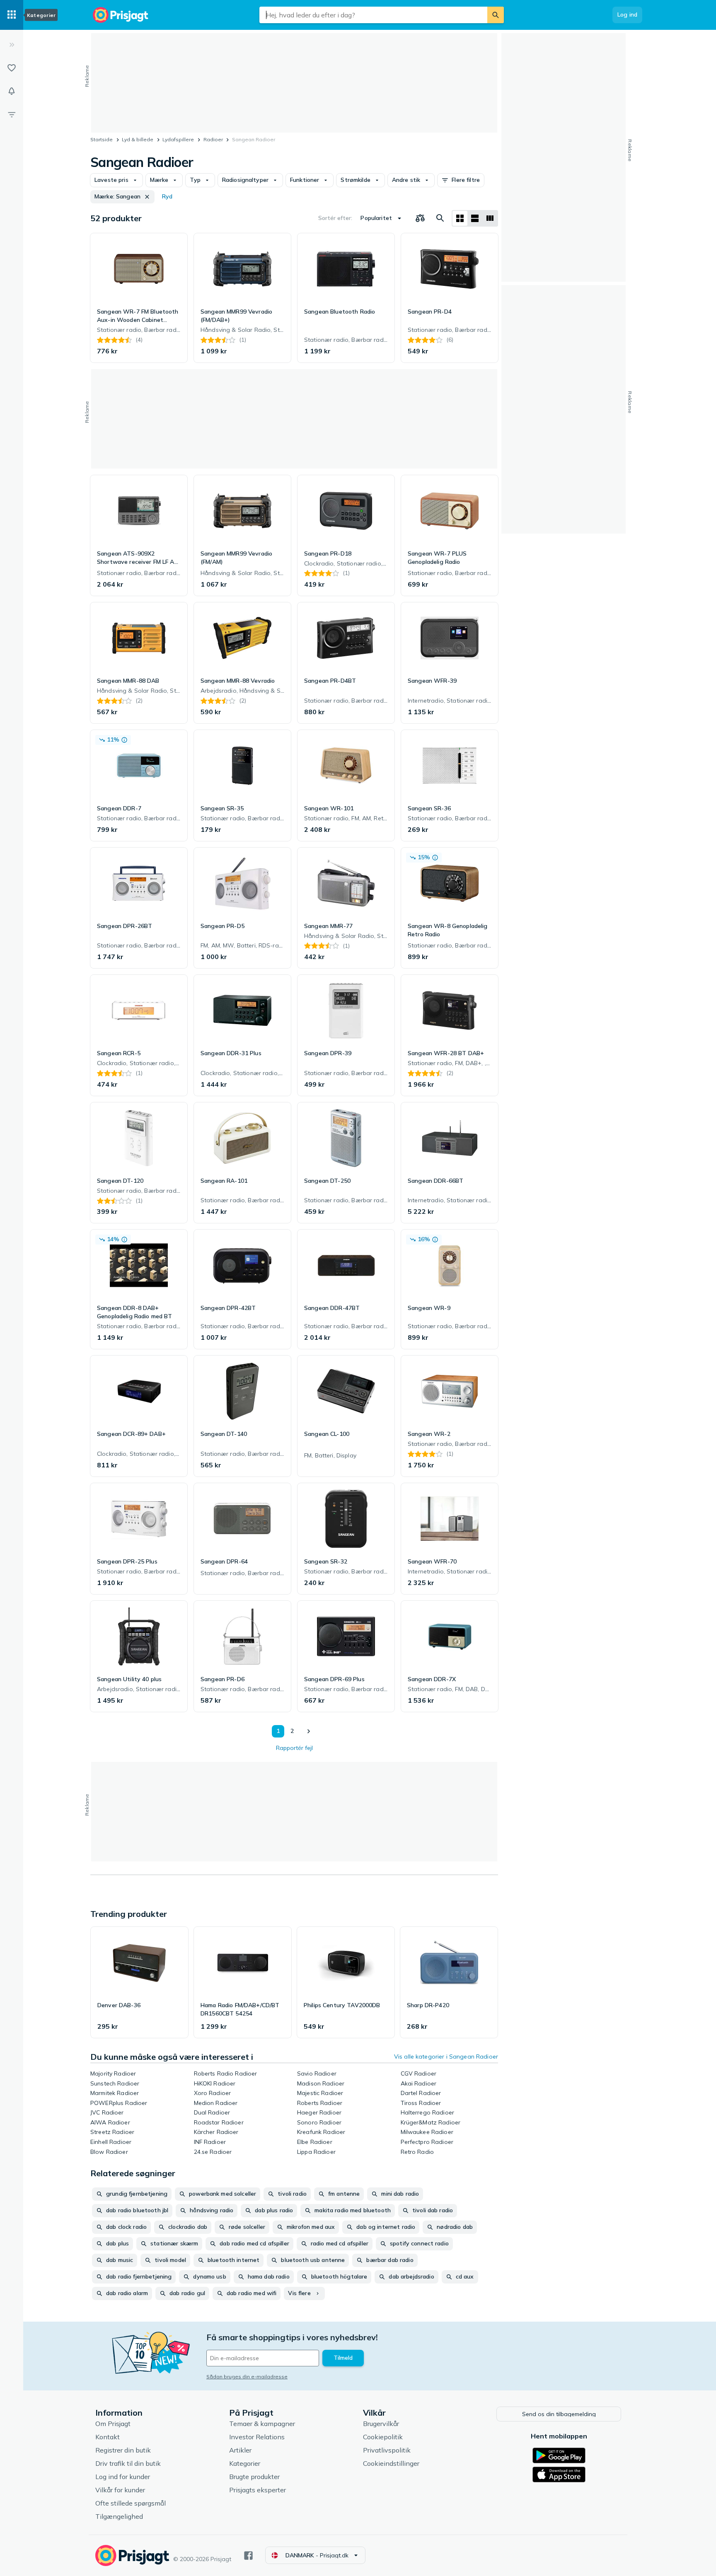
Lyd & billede (138, 139)
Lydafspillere (178, 139)
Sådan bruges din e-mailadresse (247, 2377)
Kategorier (245, 2463)
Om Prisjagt (113, 2424)
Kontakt (108, 2437)
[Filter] (12, 114)
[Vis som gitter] (460, 218)
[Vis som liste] (475, 218)
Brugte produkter (254, 2477)
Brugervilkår (381, 2424)
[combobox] (373, 15)
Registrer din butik (123, 2450)
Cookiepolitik (383, 2437)
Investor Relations (257, 2437)
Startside (102, 139)
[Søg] (496, 15)
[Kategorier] (12, 15)
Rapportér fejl (294, 1748)
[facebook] (248, 2555)
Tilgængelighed (119, 2516)
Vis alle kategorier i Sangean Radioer (446, 2056)
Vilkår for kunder (120, 2490)
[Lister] (12, 68)
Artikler (240, 2450)
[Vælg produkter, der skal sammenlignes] (420, 218)
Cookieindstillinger (391, 2463)
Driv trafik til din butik (128, 2463)
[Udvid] (12, 45)
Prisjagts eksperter (258, 2490)
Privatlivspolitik (387, 2450)
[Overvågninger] (12, 91)
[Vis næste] (308, 1731)
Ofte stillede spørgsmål (131, 2503)
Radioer (213, 139)
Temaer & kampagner (262, 2424)
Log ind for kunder (123, 2477)
